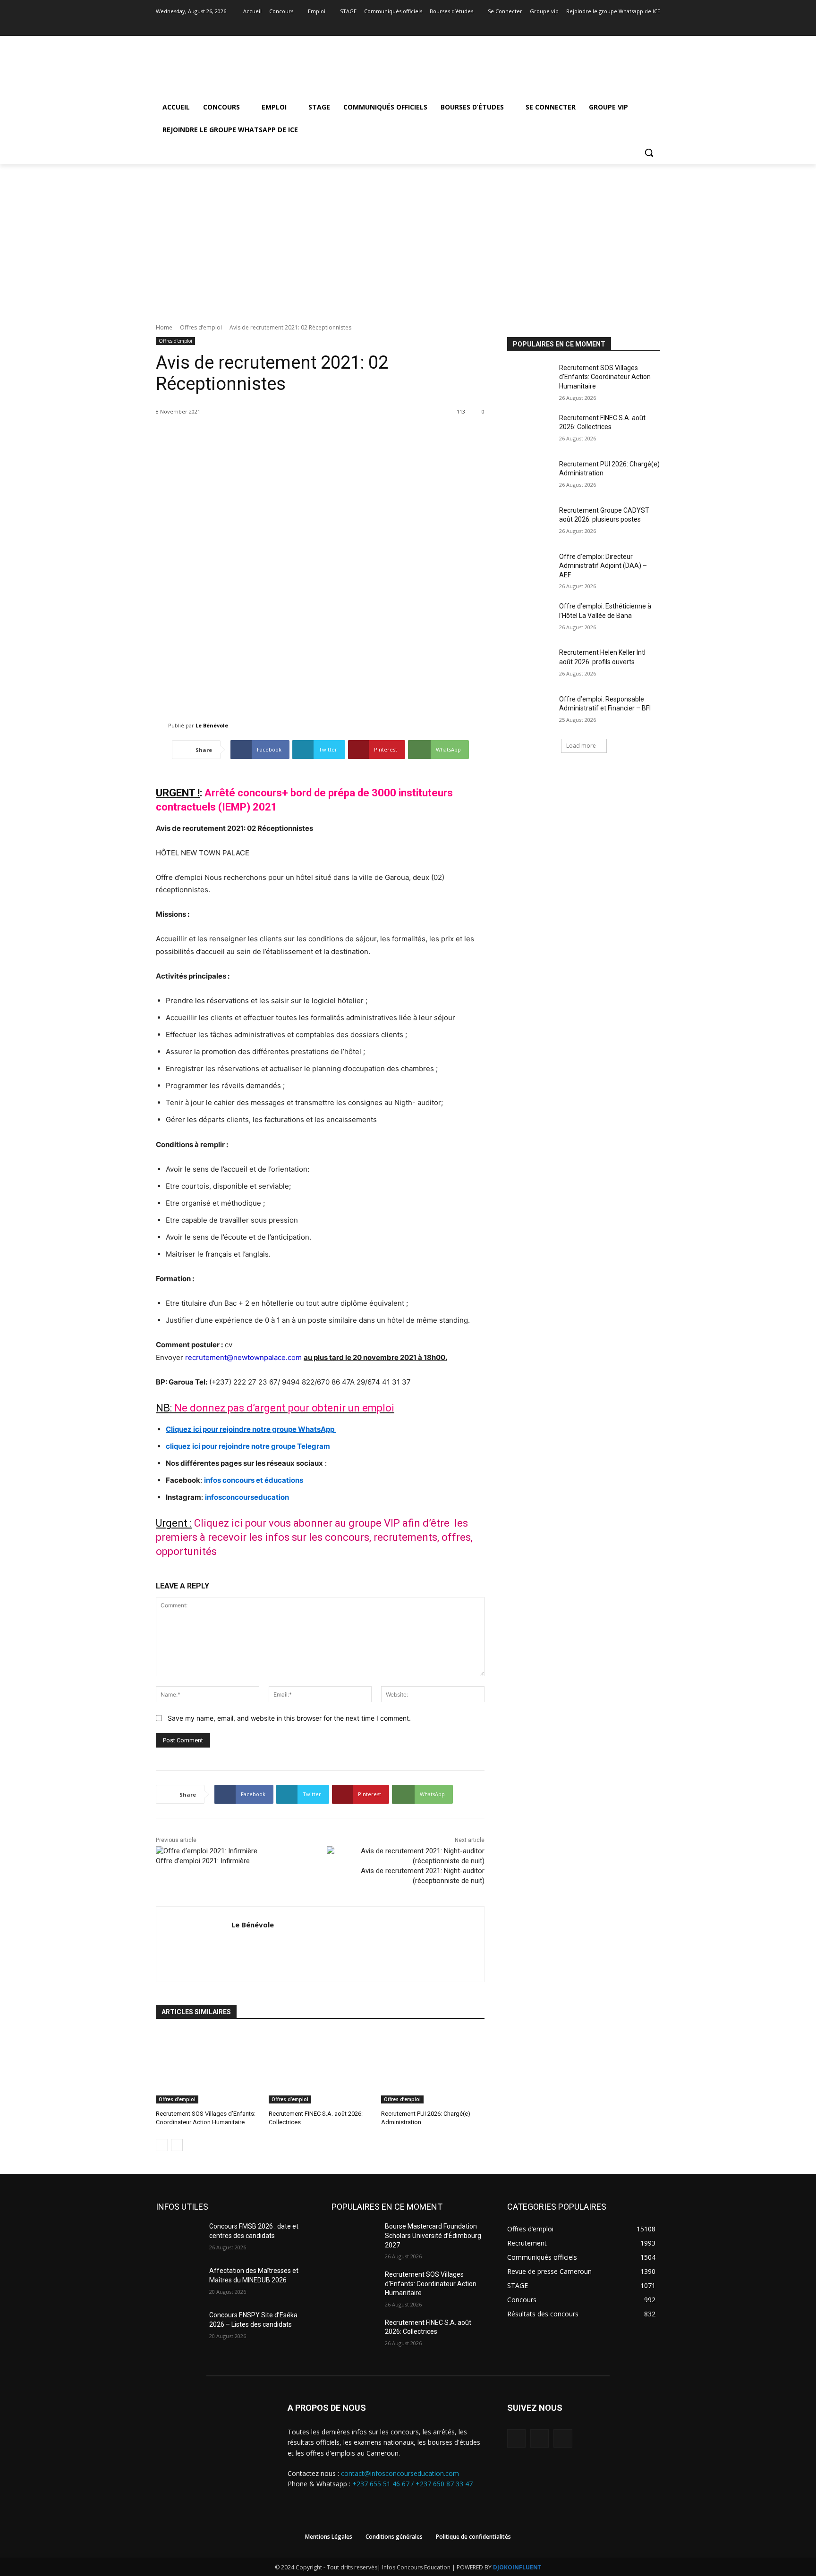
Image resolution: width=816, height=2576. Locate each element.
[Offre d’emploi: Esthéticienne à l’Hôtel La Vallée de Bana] (530, 618)
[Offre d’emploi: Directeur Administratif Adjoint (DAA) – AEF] (530, 568)
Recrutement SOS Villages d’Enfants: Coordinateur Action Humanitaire (605, 377)
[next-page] (177, 2145)
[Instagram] (642, 25)
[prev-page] (162, 2145)
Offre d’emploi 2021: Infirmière (203, 1861)
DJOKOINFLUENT (517, 2567)
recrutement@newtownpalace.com (243, 1357)
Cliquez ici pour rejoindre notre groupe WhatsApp (251, 1429)
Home (164, 327)
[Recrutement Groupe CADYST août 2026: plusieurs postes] (530, 522)
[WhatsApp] (563, 2438)
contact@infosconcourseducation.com (400, 2473)
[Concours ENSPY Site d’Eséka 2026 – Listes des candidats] (179, 2327)
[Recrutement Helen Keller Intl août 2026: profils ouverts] (530, 664)
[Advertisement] (408, 235)
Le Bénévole (212, 725)
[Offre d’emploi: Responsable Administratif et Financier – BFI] (530, 711)
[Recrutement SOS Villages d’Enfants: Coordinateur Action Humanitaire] (208, 2067)
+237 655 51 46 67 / (384, 2484)
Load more (581, 746)
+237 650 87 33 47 (444, 2484)
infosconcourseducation (247, 1497)
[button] (649, 152)
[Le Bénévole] (162, 726)
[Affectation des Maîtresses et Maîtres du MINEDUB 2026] (179, 2282)
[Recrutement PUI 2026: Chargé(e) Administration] (433, 2067)
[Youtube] (655, 25)
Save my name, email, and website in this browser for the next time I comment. (289, 1718)
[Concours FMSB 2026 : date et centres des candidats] (179, 2238)
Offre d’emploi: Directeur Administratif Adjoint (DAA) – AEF (603, 566)
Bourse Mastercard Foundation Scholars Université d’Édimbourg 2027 (433, 2235)
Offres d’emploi (201, 327)
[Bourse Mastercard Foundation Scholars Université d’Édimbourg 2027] (354, 2238)
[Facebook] (629, 25)
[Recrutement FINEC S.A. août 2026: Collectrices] (320, 2067)
